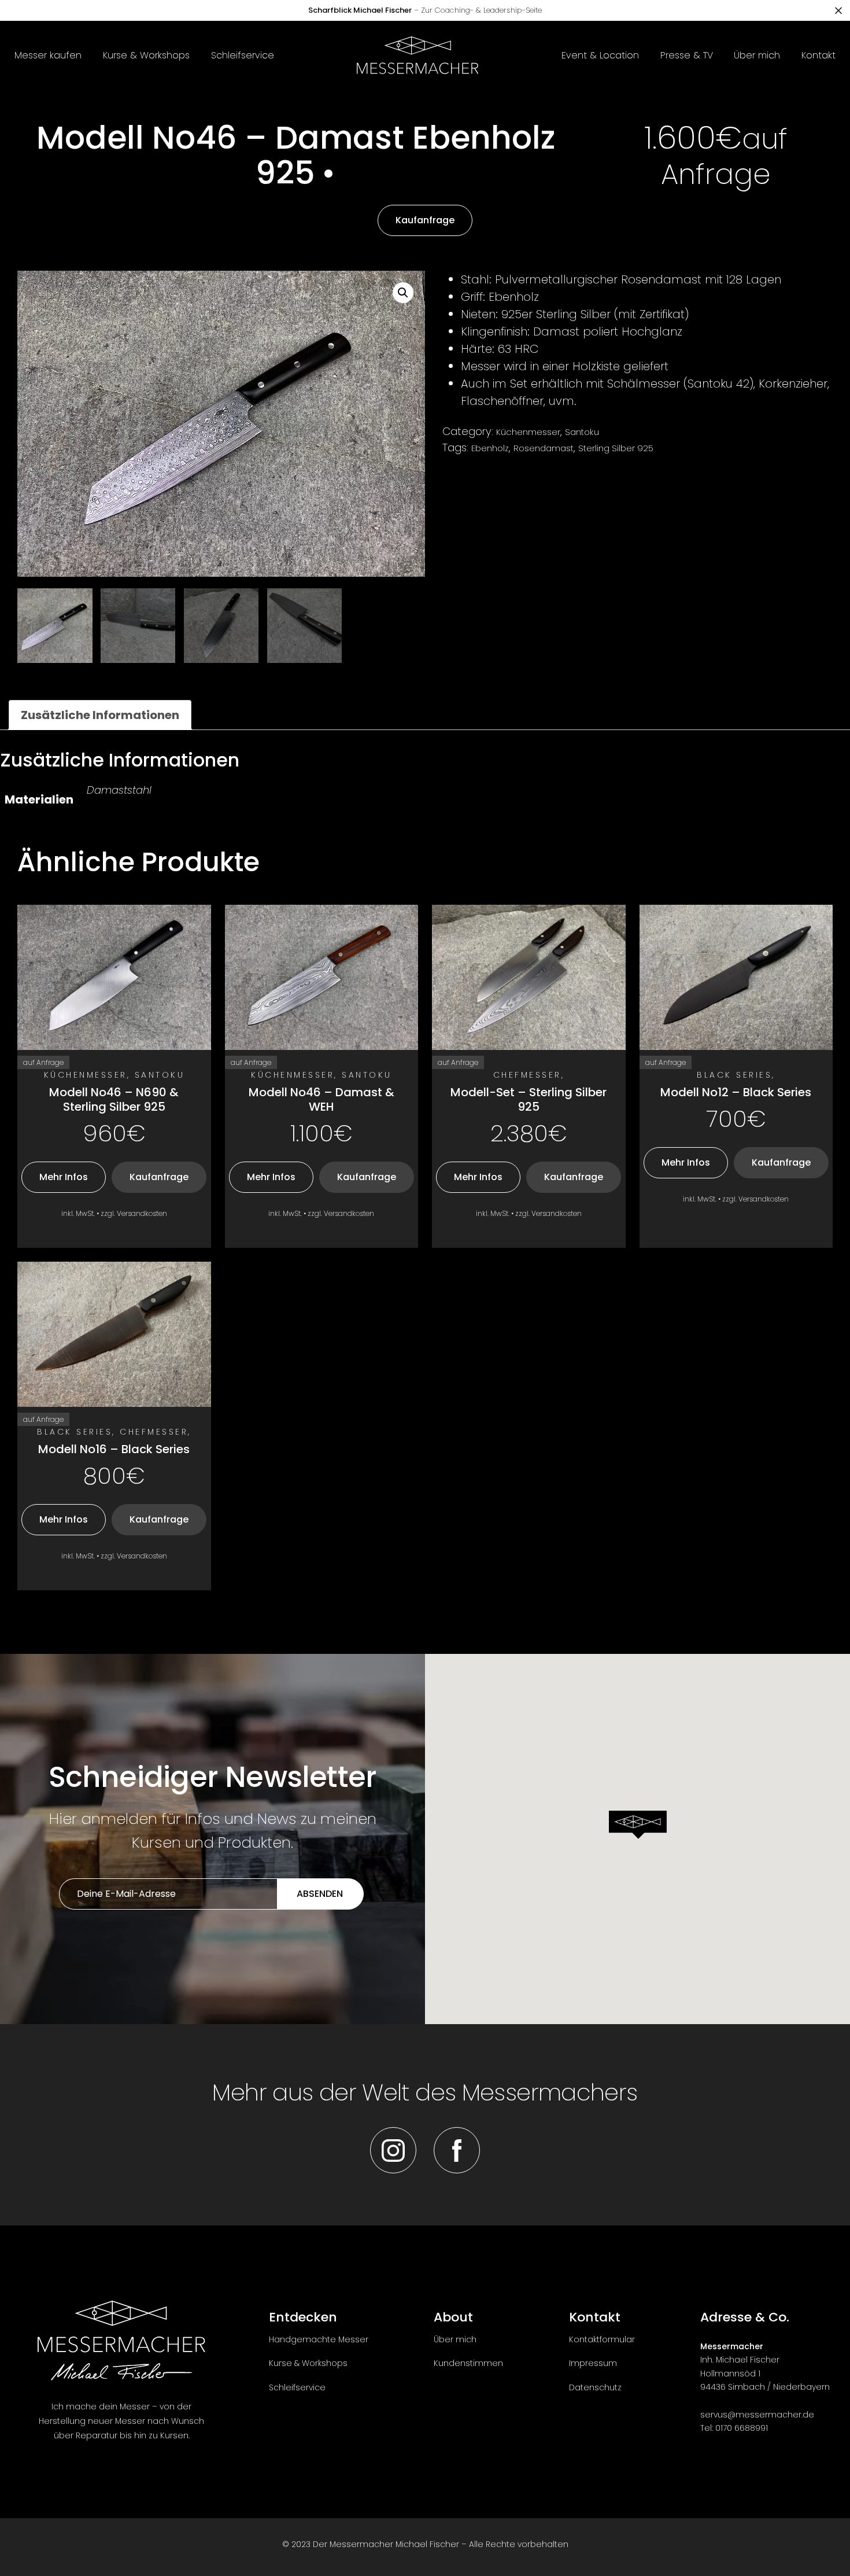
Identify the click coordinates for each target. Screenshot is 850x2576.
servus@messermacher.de (757, 2415)
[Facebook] (457, 2150)
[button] (403, 293)
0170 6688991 (742, 2428)
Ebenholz (490, 448)
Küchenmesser (528, 432)
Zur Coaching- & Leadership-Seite (425, 10)
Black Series (734, 1075)
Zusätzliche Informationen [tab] (100, 715)
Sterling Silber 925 (616, 448)
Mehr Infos (64, 1177)
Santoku (582, 432)
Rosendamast (544, 448)
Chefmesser (527, 1075)
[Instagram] (393, 2150)
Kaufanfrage (425, 220)
